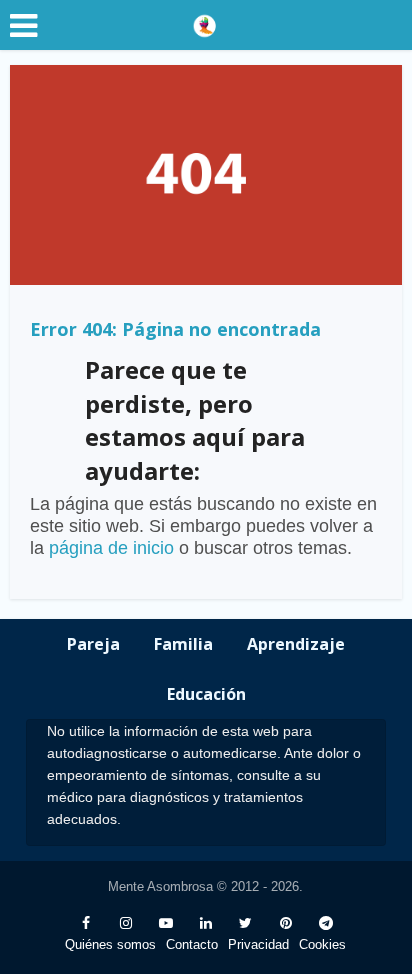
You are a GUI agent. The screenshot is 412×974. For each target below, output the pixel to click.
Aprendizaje (296, 644)
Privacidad (258, 944)
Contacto (192, 944)
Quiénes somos (110, 944)
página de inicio (111, 548)
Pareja (93, 644)
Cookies (322, 944)
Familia (183, 644)
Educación (206, 694)
